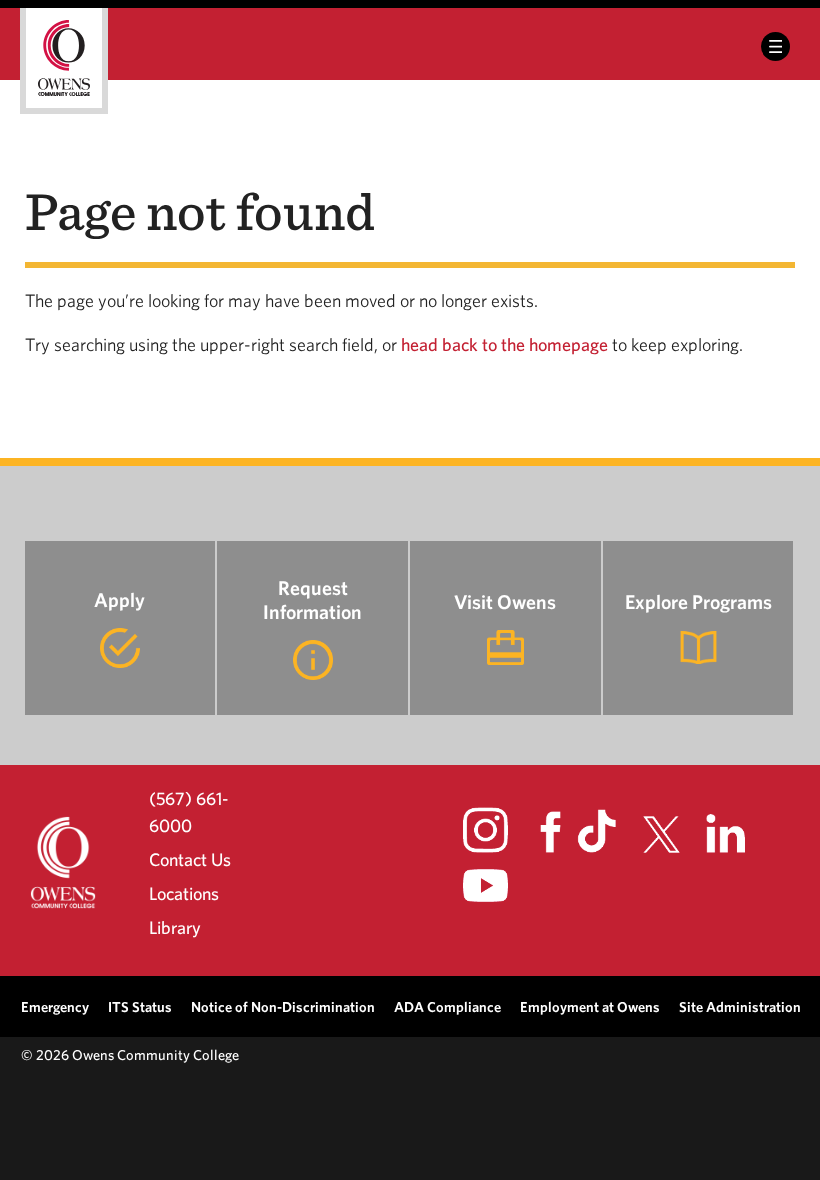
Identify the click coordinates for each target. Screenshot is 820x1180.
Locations (184, 893)
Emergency (55, 1006)
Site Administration (740, 1006)
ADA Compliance (447, 1006)
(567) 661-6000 (188, 811)
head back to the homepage (504, 344)
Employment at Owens (590, 1006)
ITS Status (140, 1006)
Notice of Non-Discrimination (283, 1006)
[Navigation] (775, 46)
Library (175, 927)
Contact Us (190, 859)
